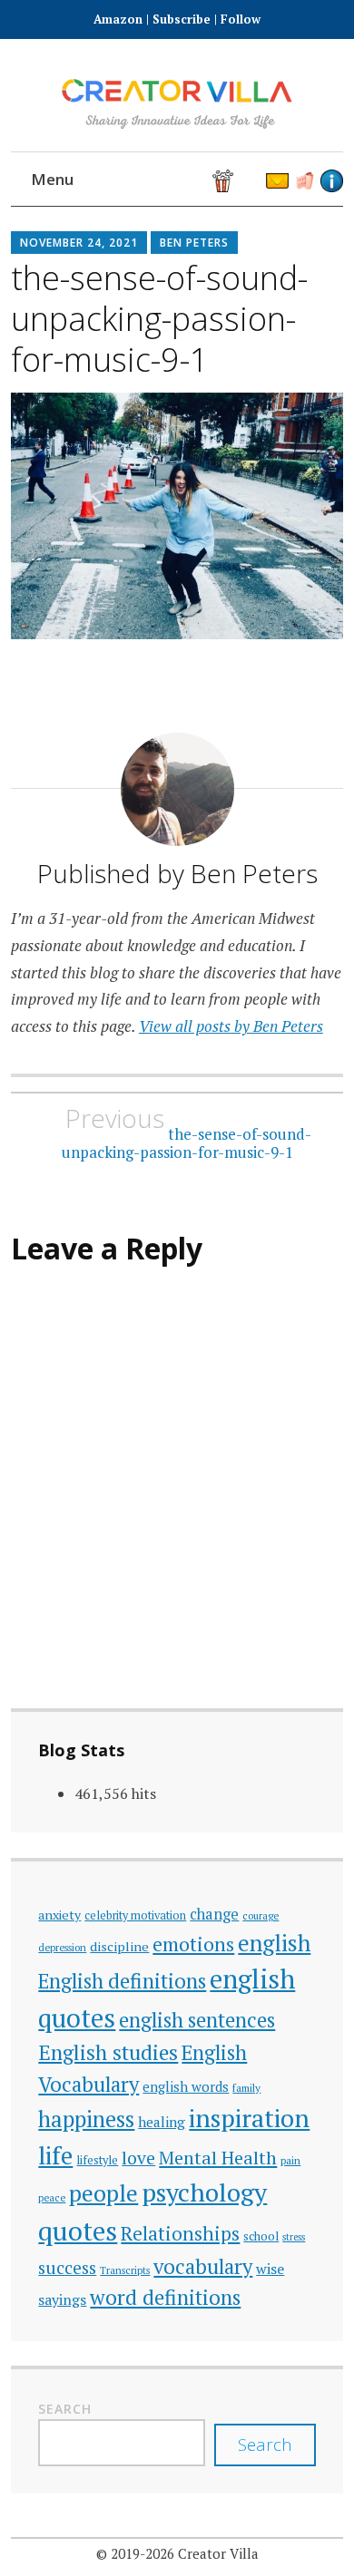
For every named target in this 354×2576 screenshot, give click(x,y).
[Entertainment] (223, 181)
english (274, 1943)
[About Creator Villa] (332, 181)
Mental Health (218, 2158)
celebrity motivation (135, 1915)
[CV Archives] (305, 181)
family (246, 2088)
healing (162, 2122)
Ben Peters (194, 243)
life (55, 2155)
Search (65, 2409)
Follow (241, 19)
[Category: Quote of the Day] (250, 181)
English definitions (122, 1981)
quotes (78, 2231)
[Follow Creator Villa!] (141, 181)
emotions (193, 1944)
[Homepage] (114, 181)
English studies (108, 2052)
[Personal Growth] (168, 181)
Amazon (120, 19)
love (138, 2158)
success (67, 2267)
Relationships (180, 2234)
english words (186, 2086)
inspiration (249, 2118)
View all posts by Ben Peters (231, 1026)
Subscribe (182, 19)
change (214, 1914)
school (261, 2236)
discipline (119, 1946)
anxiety (59, 1915)
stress (294, 2237)
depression (62, 1947)
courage (261, 1915)
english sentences (197, 2020)
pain (290, 2160)
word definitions (165, 2297)
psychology (204, 2192)
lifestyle (97, 2160)
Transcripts (125, 2270)
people (103, 2193)
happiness (86, 2119)
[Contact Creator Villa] (277, 181)
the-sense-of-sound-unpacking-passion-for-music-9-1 (187, 1132)
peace (52, 2197)
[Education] (196, 181)
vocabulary (203, 2266)
